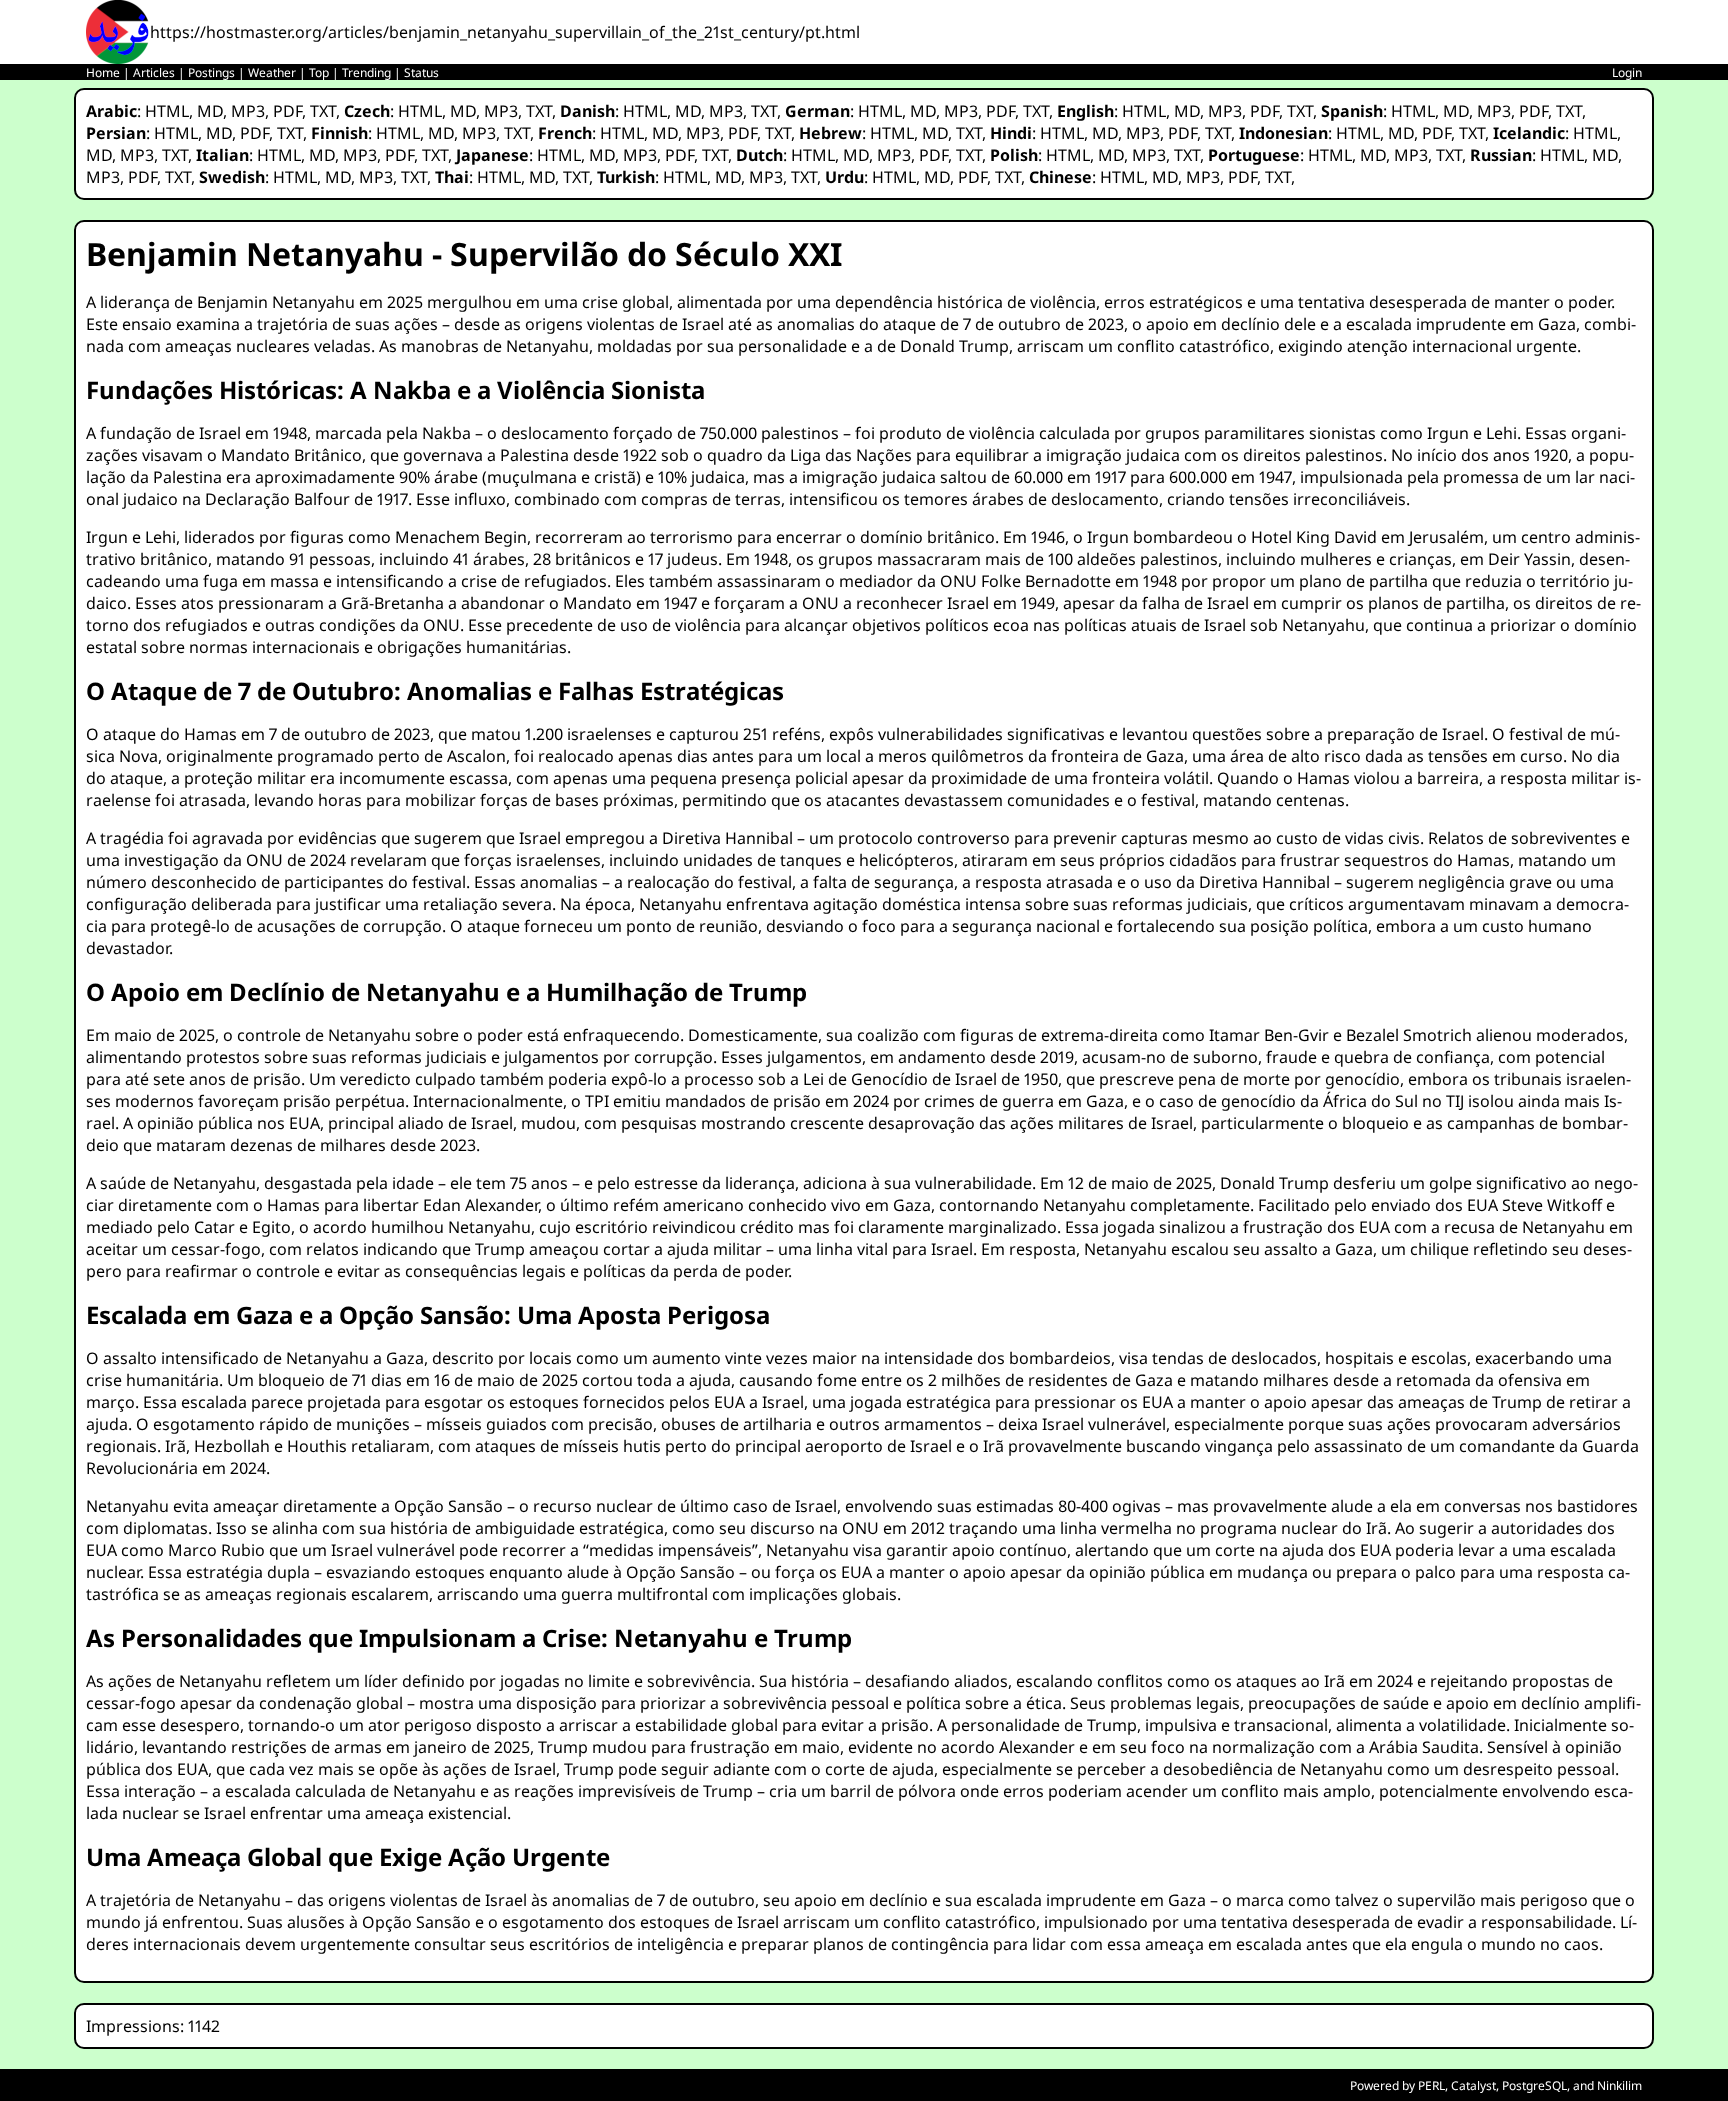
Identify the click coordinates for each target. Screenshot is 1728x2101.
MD (210, 111)
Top (319, 72)
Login (1627, 72)
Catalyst (1473, 2085)
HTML (167, 111)
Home (103, 72)
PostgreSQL (1534, 2085)
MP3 (248, 111)
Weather (272, 72)
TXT (323, 111)
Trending (366, 72)
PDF (287, 111)
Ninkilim (1619, 2085)
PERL (1431, 2085)
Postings (211, 72)
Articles (154, 72)
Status (421, 72)
